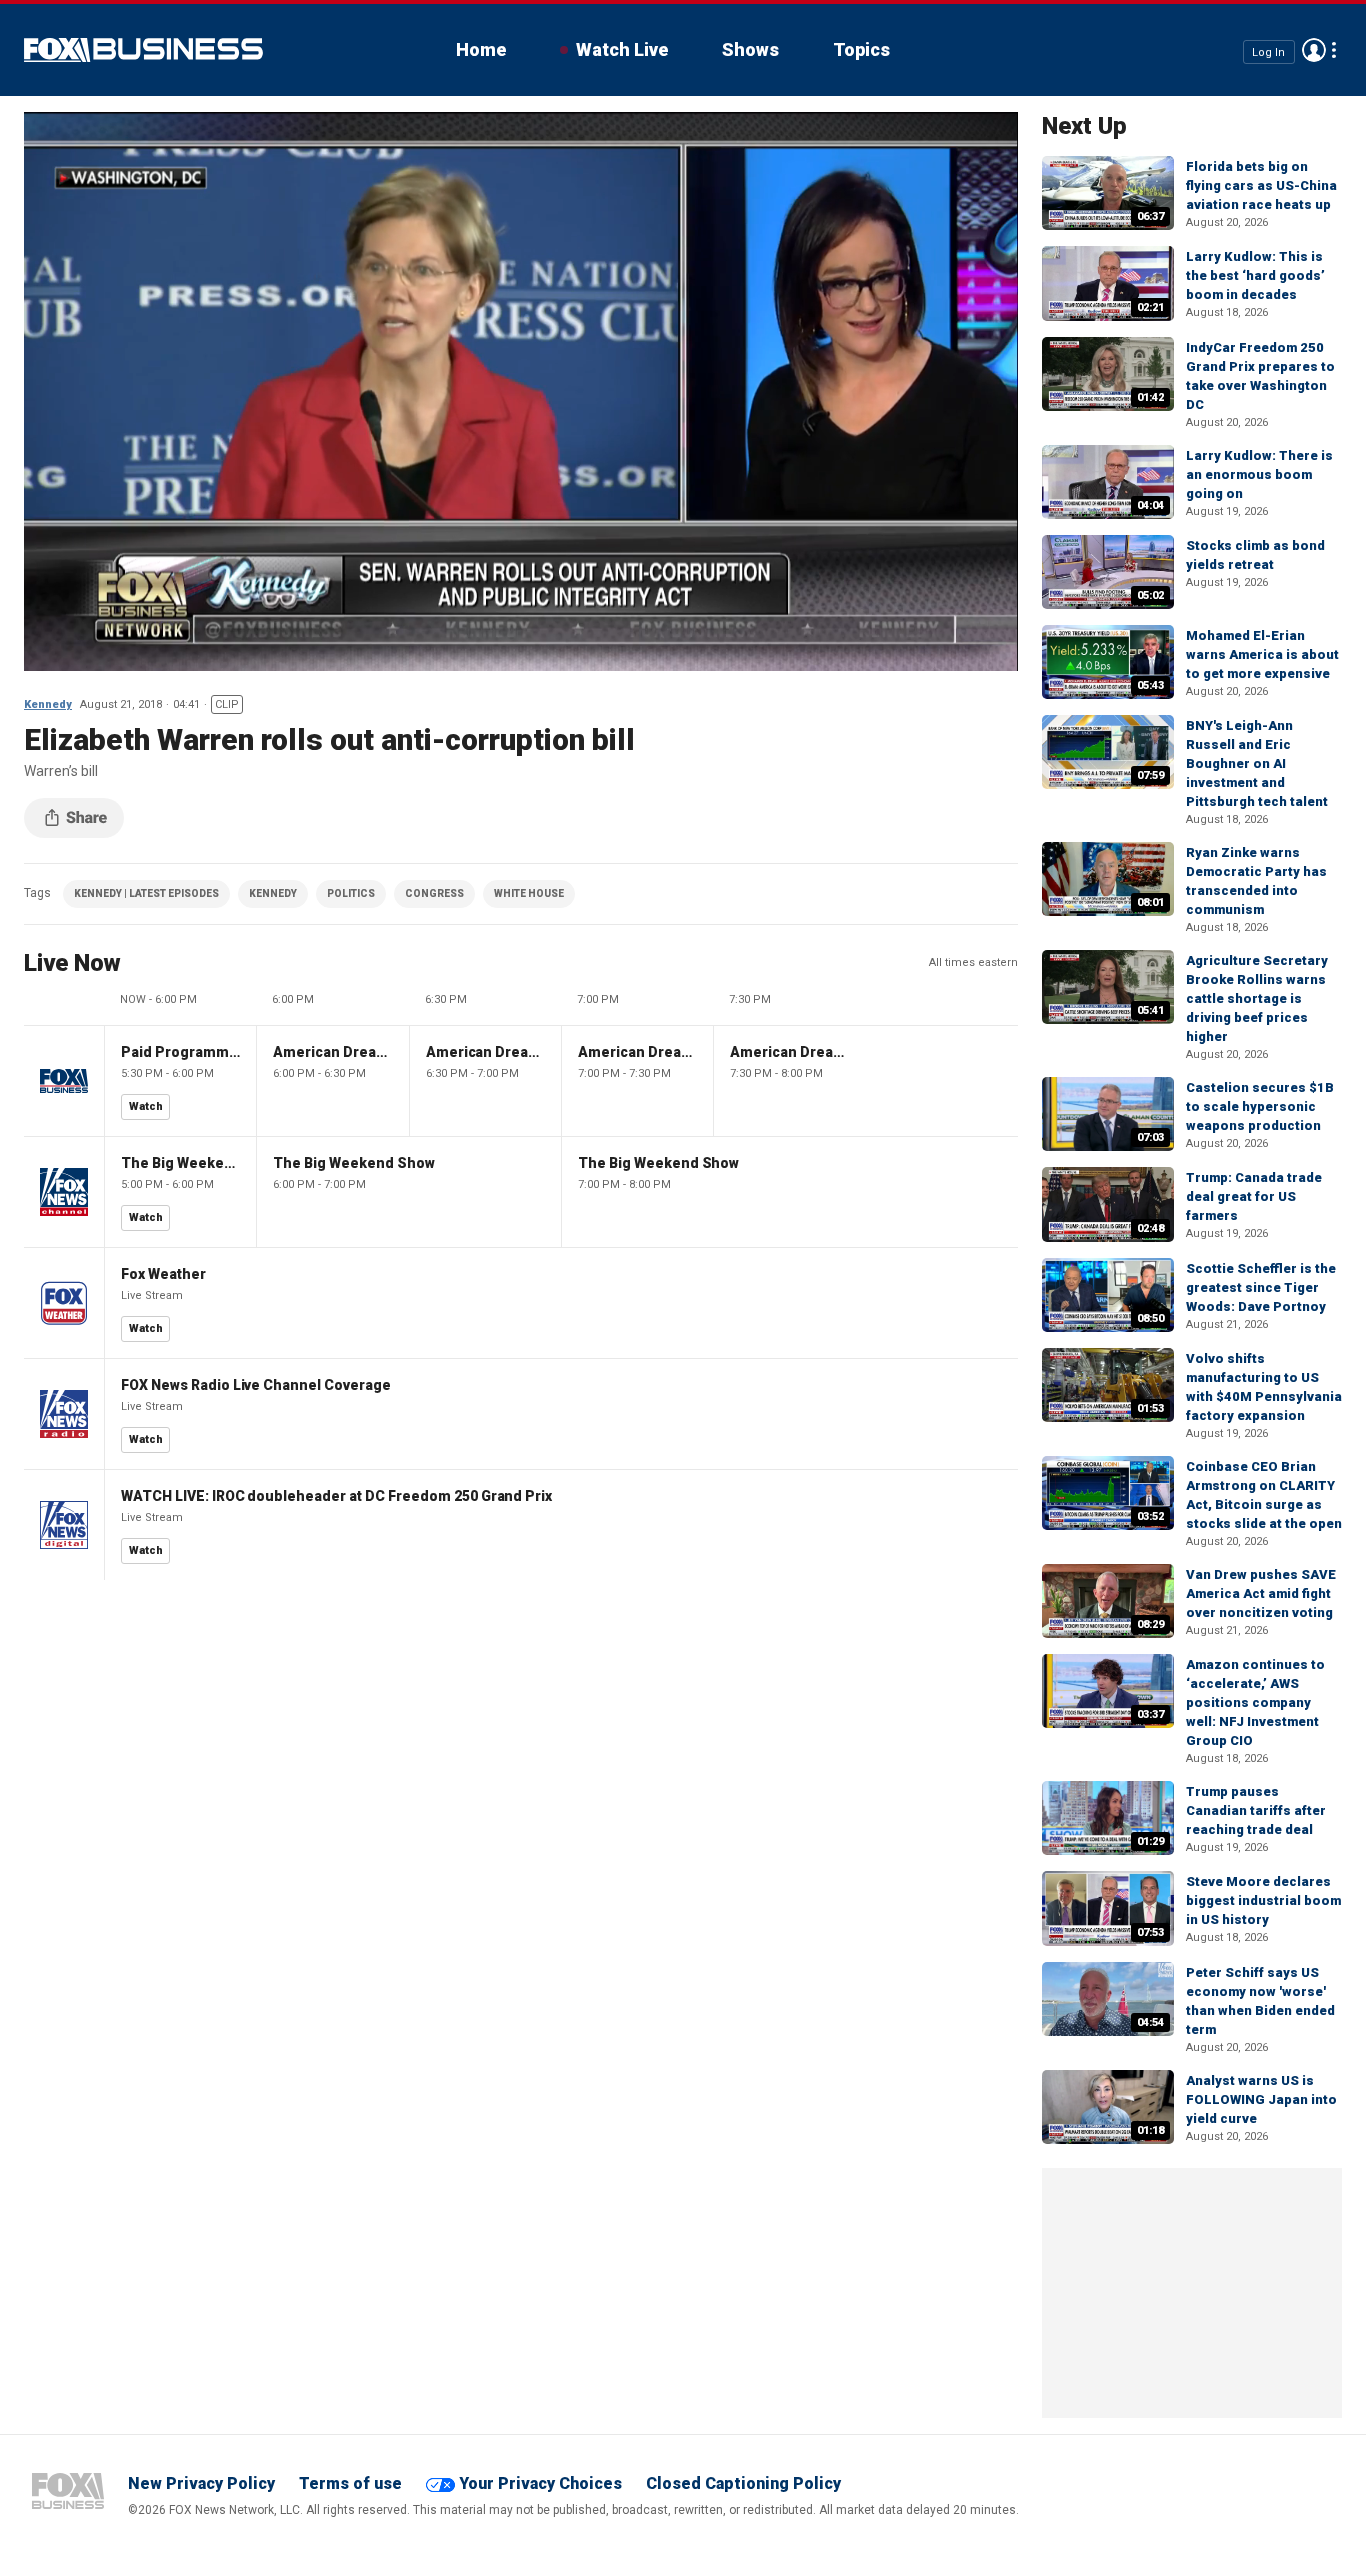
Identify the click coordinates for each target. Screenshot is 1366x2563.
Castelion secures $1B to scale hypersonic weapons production (1260, 1106)
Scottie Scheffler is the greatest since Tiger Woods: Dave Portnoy (1261, 1287)
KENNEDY (273, 893)
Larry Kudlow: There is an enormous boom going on (1259, 474)
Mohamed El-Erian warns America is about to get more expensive (1262, 654)
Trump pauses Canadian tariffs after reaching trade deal (1256, 1810)
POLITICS (351, 893)
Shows (750, 49)
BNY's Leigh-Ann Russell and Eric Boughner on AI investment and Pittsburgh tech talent (1257, 763)
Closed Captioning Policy (743, 2483)
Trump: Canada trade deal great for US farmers (1254, 1196)
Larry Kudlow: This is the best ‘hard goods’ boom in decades (1255, 275)
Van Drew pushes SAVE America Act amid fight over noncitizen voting (1261, 1593)
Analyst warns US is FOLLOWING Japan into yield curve (1261, 2099)
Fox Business (143, 50)
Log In (1268, 51)
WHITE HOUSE (529, 893)
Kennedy (48, 704)
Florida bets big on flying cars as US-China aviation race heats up (1261, 185)
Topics (861, 49)
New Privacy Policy (201, 2483)
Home (481, 49)
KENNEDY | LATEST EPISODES (146, 893)
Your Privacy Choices (540, 2483)
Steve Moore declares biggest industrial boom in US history (1263, 1900)
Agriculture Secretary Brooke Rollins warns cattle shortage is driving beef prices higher (1257, 998)
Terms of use (350, 2483)
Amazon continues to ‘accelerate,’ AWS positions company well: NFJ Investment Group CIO (1255, 1702)
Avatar (1314, 50)
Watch (146, 1106)
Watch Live (622, 49)
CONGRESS (434, 893)
